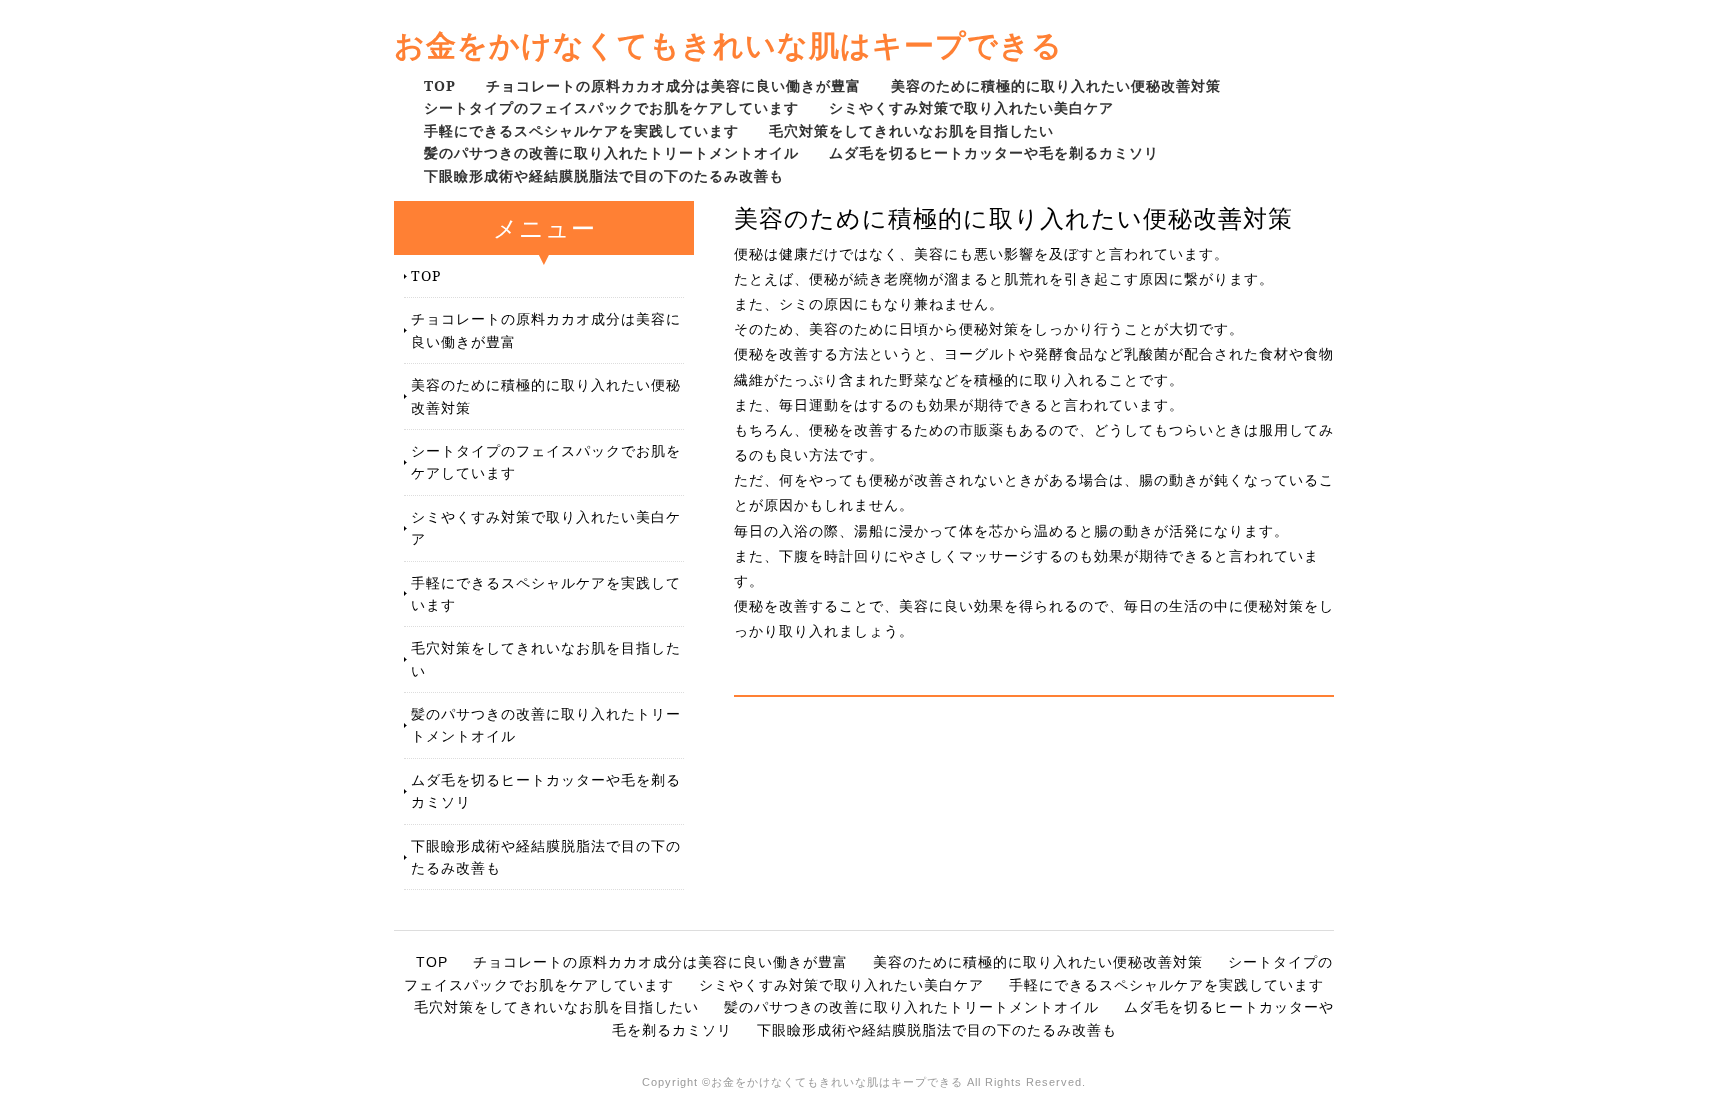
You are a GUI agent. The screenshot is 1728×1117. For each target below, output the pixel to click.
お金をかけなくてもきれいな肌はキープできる (728, 44)
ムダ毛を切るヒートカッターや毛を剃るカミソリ (994, 152)
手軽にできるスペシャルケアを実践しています (581, 130)
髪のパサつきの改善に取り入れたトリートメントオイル (611, 152)
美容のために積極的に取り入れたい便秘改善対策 (1056, 85)
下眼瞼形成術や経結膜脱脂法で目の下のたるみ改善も (604, 175)
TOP (440, 85)
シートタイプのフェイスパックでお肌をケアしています (611, 107)
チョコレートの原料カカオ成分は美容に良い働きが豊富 (673, 85)
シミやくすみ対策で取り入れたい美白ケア (971, 107)
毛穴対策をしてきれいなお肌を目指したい (911, 130)
